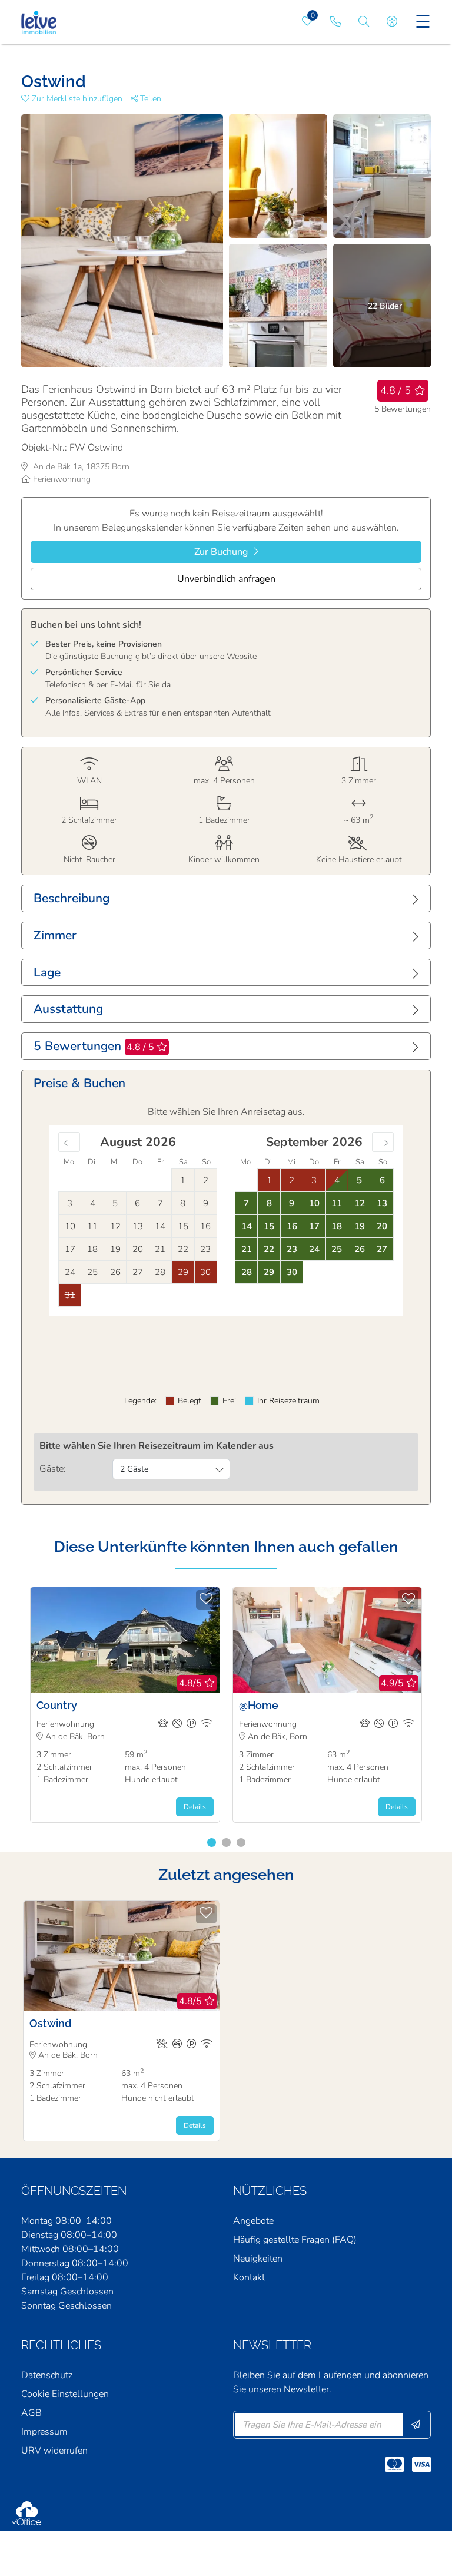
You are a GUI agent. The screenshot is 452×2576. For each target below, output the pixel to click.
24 (314, 1249)
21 (247, 1249)
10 (314, 1203)
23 (292, 1249)
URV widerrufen (54, 2451)
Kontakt (249, 2277)
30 (292, 1272)
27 (382, 1249)
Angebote (253, 2221)
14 (247, 1226)
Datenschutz (47, 2375)
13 (382, 1203)
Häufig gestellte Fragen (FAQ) (295, 2240)
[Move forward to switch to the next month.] (383, 1142)
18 (337, 1226)
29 (269, 1272)
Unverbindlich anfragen (226, 579)
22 (269, 1249)
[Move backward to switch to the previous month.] (69, 1142)
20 (382, 1226)
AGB (31, 2413)
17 (314, 1226)
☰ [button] (423, 22)
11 (337, 1203)
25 (337, 1249)
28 (247, 1272)
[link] (335, 22)
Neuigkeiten (258, 2259)
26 (360, 1249)
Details (195, 1807)
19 (360, 1226)
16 (292, 1226)
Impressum (44, 2432)
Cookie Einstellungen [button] (65, 2394)
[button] (76, 99)
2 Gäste (134, 1469)
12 (360, 1203)
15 (269, 1226)
